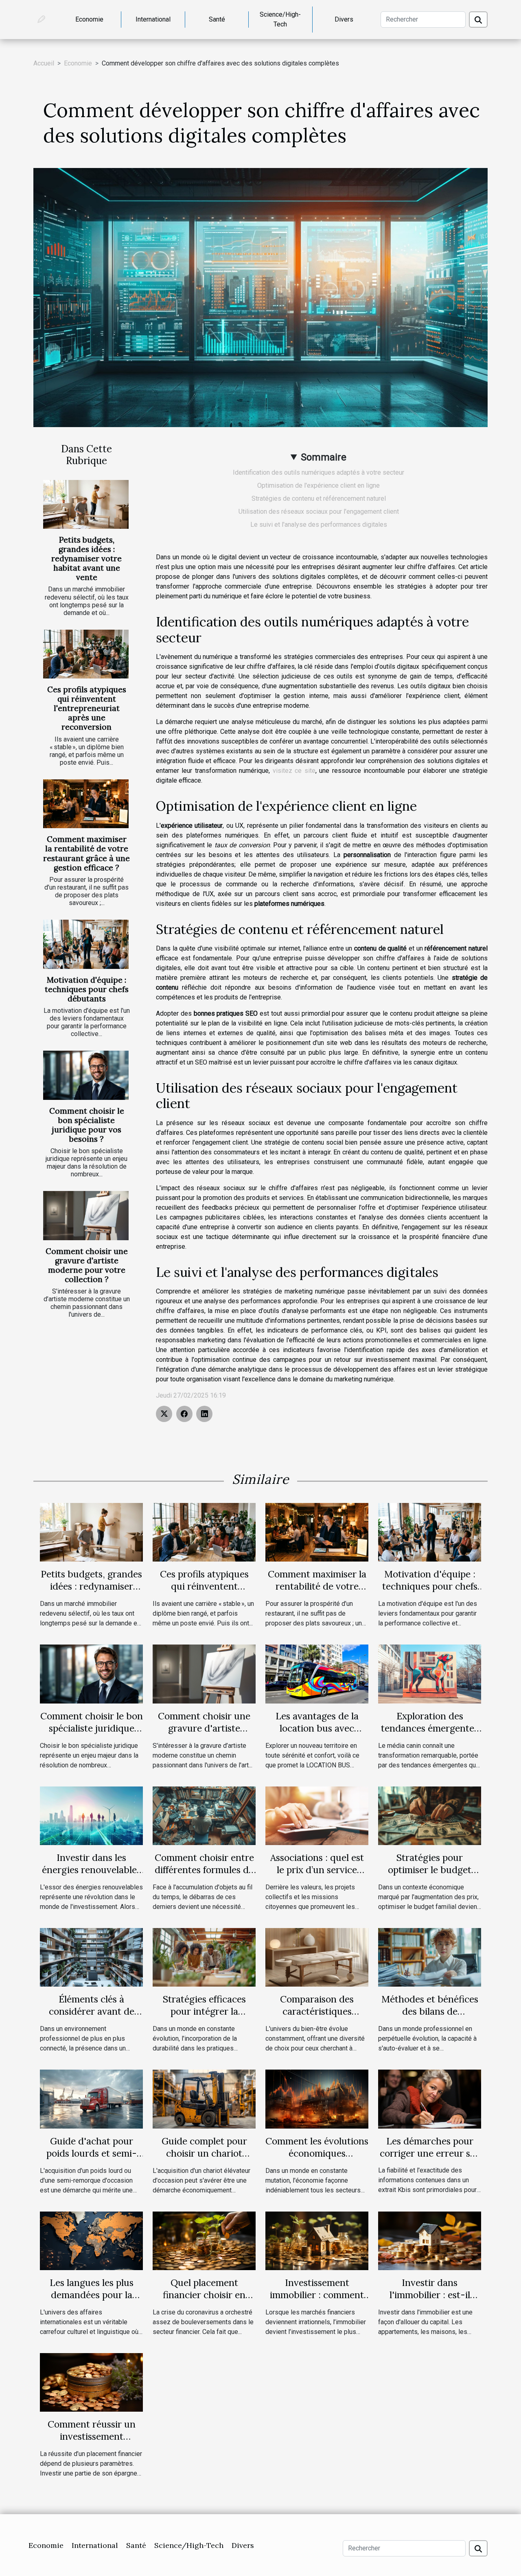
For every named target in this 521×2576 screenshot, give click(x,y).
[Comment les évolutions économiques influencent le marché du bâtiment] (317, 2099)
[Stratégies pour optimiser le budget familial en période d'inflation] (430, 1815)
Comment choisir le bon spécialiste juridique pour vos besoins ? (87, 1125)
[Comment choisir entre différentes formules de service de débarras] (204, 1815)
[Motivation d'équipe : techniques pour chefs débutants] (86, 944)
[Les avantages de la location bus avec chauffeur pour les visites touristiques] (317, 1674)
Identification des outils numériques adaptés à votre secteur (319, 472)
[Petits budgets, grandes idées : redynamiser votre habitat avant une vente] (86, 504)
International (153, 19)
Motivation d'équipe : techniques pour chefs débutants (87, 989)
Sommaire (324, 457)
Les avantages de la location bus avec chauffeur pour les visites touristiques (317, 1734)
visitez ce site (294, 771)
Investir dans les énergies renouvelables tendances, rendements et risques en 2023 (92, 1876)
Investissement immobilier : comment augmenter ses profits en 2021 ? (317, 2301)
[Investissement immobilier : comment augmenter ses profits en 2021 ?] (317, 2240)
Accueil (44, 63)
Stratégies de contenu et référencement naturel (319, 498)
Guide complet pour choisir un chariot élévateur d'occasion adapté (204, 2159)
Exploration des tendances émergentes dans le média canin (430, 1728)
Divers (344, 19)
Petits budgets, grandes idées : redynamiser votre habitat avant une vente (86, 558)
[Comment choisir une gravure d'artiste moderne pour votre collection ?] (86, 1215)
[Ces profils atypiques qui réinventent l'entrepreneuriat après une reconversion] (86, 654)
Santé (217, 19)
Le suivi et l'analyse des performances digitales (319, 525)
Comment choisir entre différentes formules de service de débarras (204, 1870)
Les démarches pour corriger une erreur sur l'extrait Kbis (430, 2153)
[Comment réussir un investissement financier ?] (91, 2382)
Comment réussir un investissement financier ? (92, 2436)
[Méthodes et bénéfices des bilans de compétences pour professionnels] (430, 1957)
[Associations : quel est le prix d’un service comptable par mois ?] (317, 1815)
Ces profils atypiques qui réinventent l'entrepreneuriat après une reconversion (87, 708)
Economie (89, 19)
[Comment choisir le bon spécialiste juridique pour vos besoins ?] (86, 1075)
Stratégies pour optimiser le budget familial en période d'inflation (430, 1876)
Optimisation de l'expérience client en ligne (319, 485)
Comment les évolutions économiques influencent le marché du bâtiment (317, 2159)
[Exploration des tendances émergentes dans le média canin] (430, 1674)
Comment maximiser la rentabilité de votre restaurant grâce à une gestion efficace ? (86, 853)
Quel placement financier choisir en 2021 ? (204, 2295)
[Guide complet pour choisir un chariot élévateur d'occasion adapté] (204, 2099)
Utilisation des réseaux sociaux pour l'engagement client (319, 511)
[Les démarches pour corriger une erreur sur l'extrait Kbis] (430, 2099)
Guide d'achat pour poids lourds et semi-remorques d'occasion (91, 2153)
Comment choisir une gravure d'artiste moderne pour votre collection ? (87, 1265)
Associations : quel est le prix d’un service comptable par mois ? (317, 1870)
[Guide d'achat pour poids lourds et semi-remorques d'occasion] (91, 2099)
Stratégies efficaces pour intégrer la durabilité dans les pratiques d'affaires (204, 2017)
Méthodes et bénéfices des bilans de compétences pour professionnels (430, 2017)
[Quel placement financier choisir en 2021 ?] (204, 2240)
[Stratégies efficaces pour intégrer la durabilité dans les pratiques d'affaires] (204, 1957)
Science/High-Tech (280, 19)
